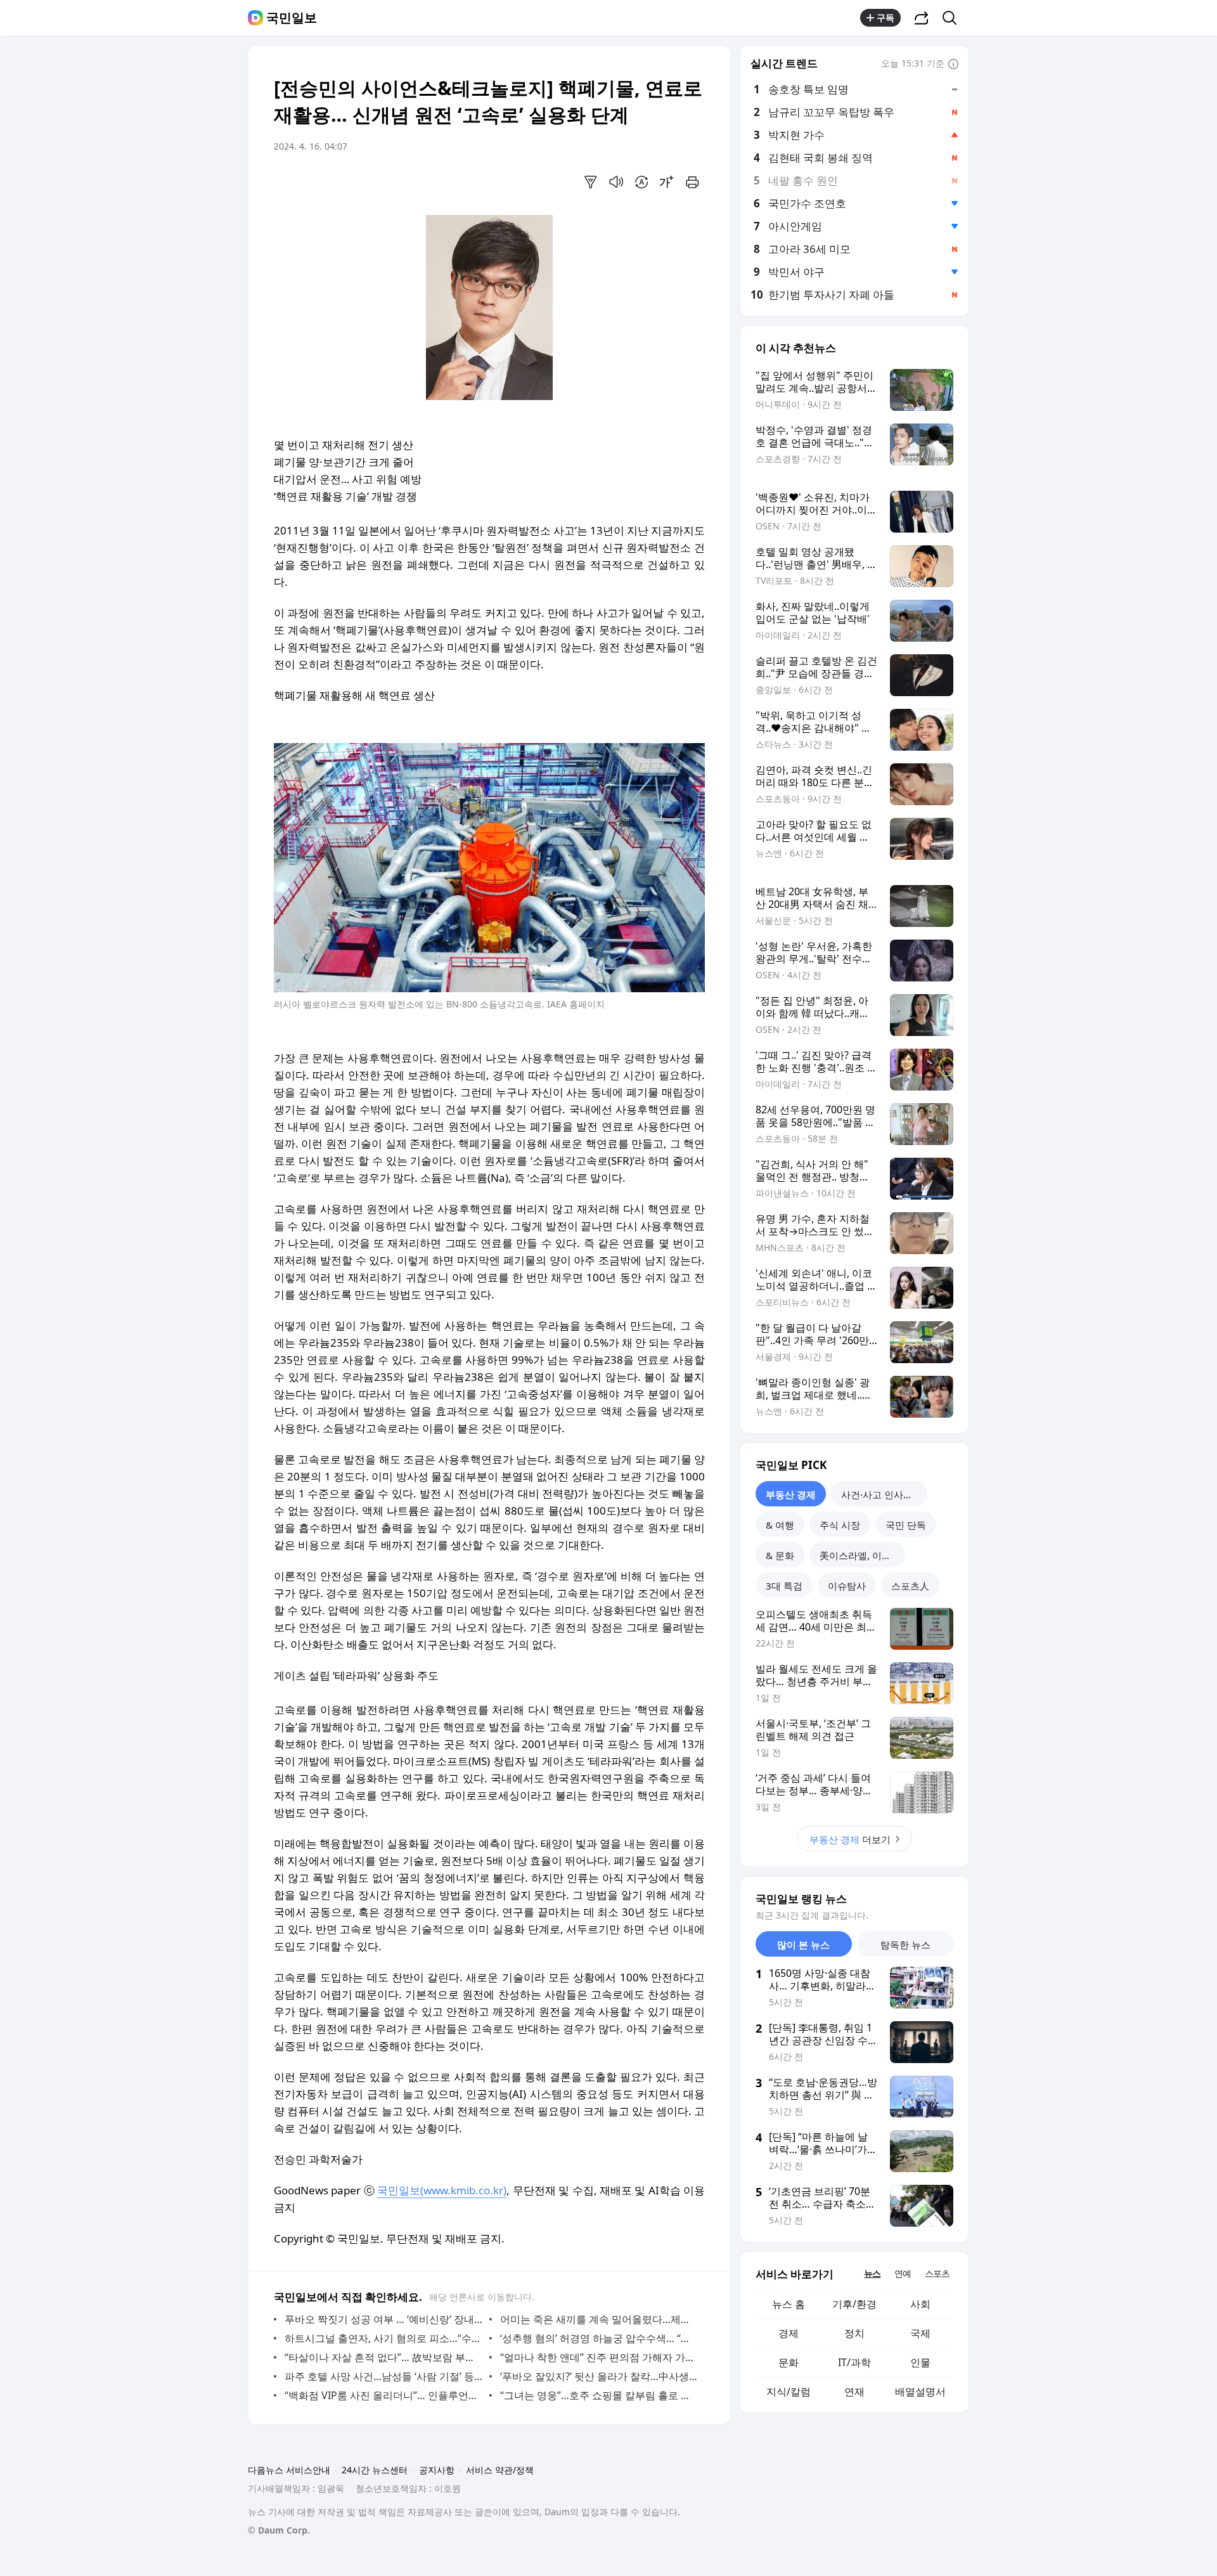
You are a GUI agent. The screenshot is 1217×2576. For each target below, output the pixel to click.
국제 (920, 2333)
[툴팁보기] (953, 65)
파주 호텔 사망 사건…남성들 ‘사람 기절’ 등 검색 (384, 2376)
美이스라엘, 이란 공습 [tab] (863, 1555)
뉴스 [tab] (872, 2273)
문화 (789, 2362)
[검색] (954, 18)
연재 (854, 2392)
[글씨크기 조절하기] (667, 182)
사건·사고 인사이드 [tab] (882, 1494)
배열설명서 (920, 2392)
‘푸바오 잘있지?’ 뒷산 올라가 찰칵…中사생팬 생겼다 (599, 2376)
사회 (920, 2304)
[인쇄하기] (692, 182)
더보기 (850, 1839)
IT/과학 (854, 2362)
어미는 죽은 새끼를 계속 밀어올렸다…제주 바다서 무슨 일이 (599, 2319)
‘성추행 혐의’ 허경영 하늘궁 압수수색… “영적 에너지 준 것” (599, 2338)
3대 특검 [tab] (784, 1586)
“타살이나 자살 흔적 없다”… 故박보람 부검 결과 (384, 2357)
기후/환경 (854, 2304)
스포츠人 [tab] (910, 1586)
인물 (920, 2362)
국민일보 (292, 18)
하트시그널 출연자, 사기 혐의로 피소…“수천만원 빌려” (384, 2338)
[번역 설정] (641, 182)
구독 (885, 17)
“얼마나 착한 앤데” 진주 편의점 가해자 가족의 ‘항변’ (599, 2357)
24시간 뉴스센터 (375, 2470)
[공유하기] (922, 18)
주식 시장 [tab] (840, 1525)
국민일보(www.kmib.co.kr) (442, 2190)
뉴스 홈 (789, 2304)
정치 (854, 2333)
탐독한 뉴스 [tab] (905, 1945)
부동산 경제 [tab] (791, 1494)
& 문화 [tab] (780, 1555)
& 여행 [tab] (780, 1525)
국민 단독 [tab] (906, 1525)
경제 (789, 2333)
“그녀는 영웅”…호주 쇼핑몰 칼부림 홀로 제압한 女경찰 (599, 2395)
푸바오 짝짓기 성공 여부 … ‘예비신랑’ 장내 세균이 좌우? (384, 2319)
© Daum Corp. (279, 2530)
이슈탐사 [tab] (847, 1586)
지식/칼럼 (789, 2392)
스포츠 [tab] (937, 2273)
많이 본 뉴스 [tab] (803, 1945)
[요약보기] (591, 182)
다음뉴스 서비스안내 (289, 2470)
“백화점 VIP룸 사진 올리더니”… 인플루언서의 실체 (384, 2395)
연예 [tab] (903, 2273)
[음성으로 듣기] (616, 182)
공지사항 (437, 2470)
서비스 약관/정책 (500, 2470)
